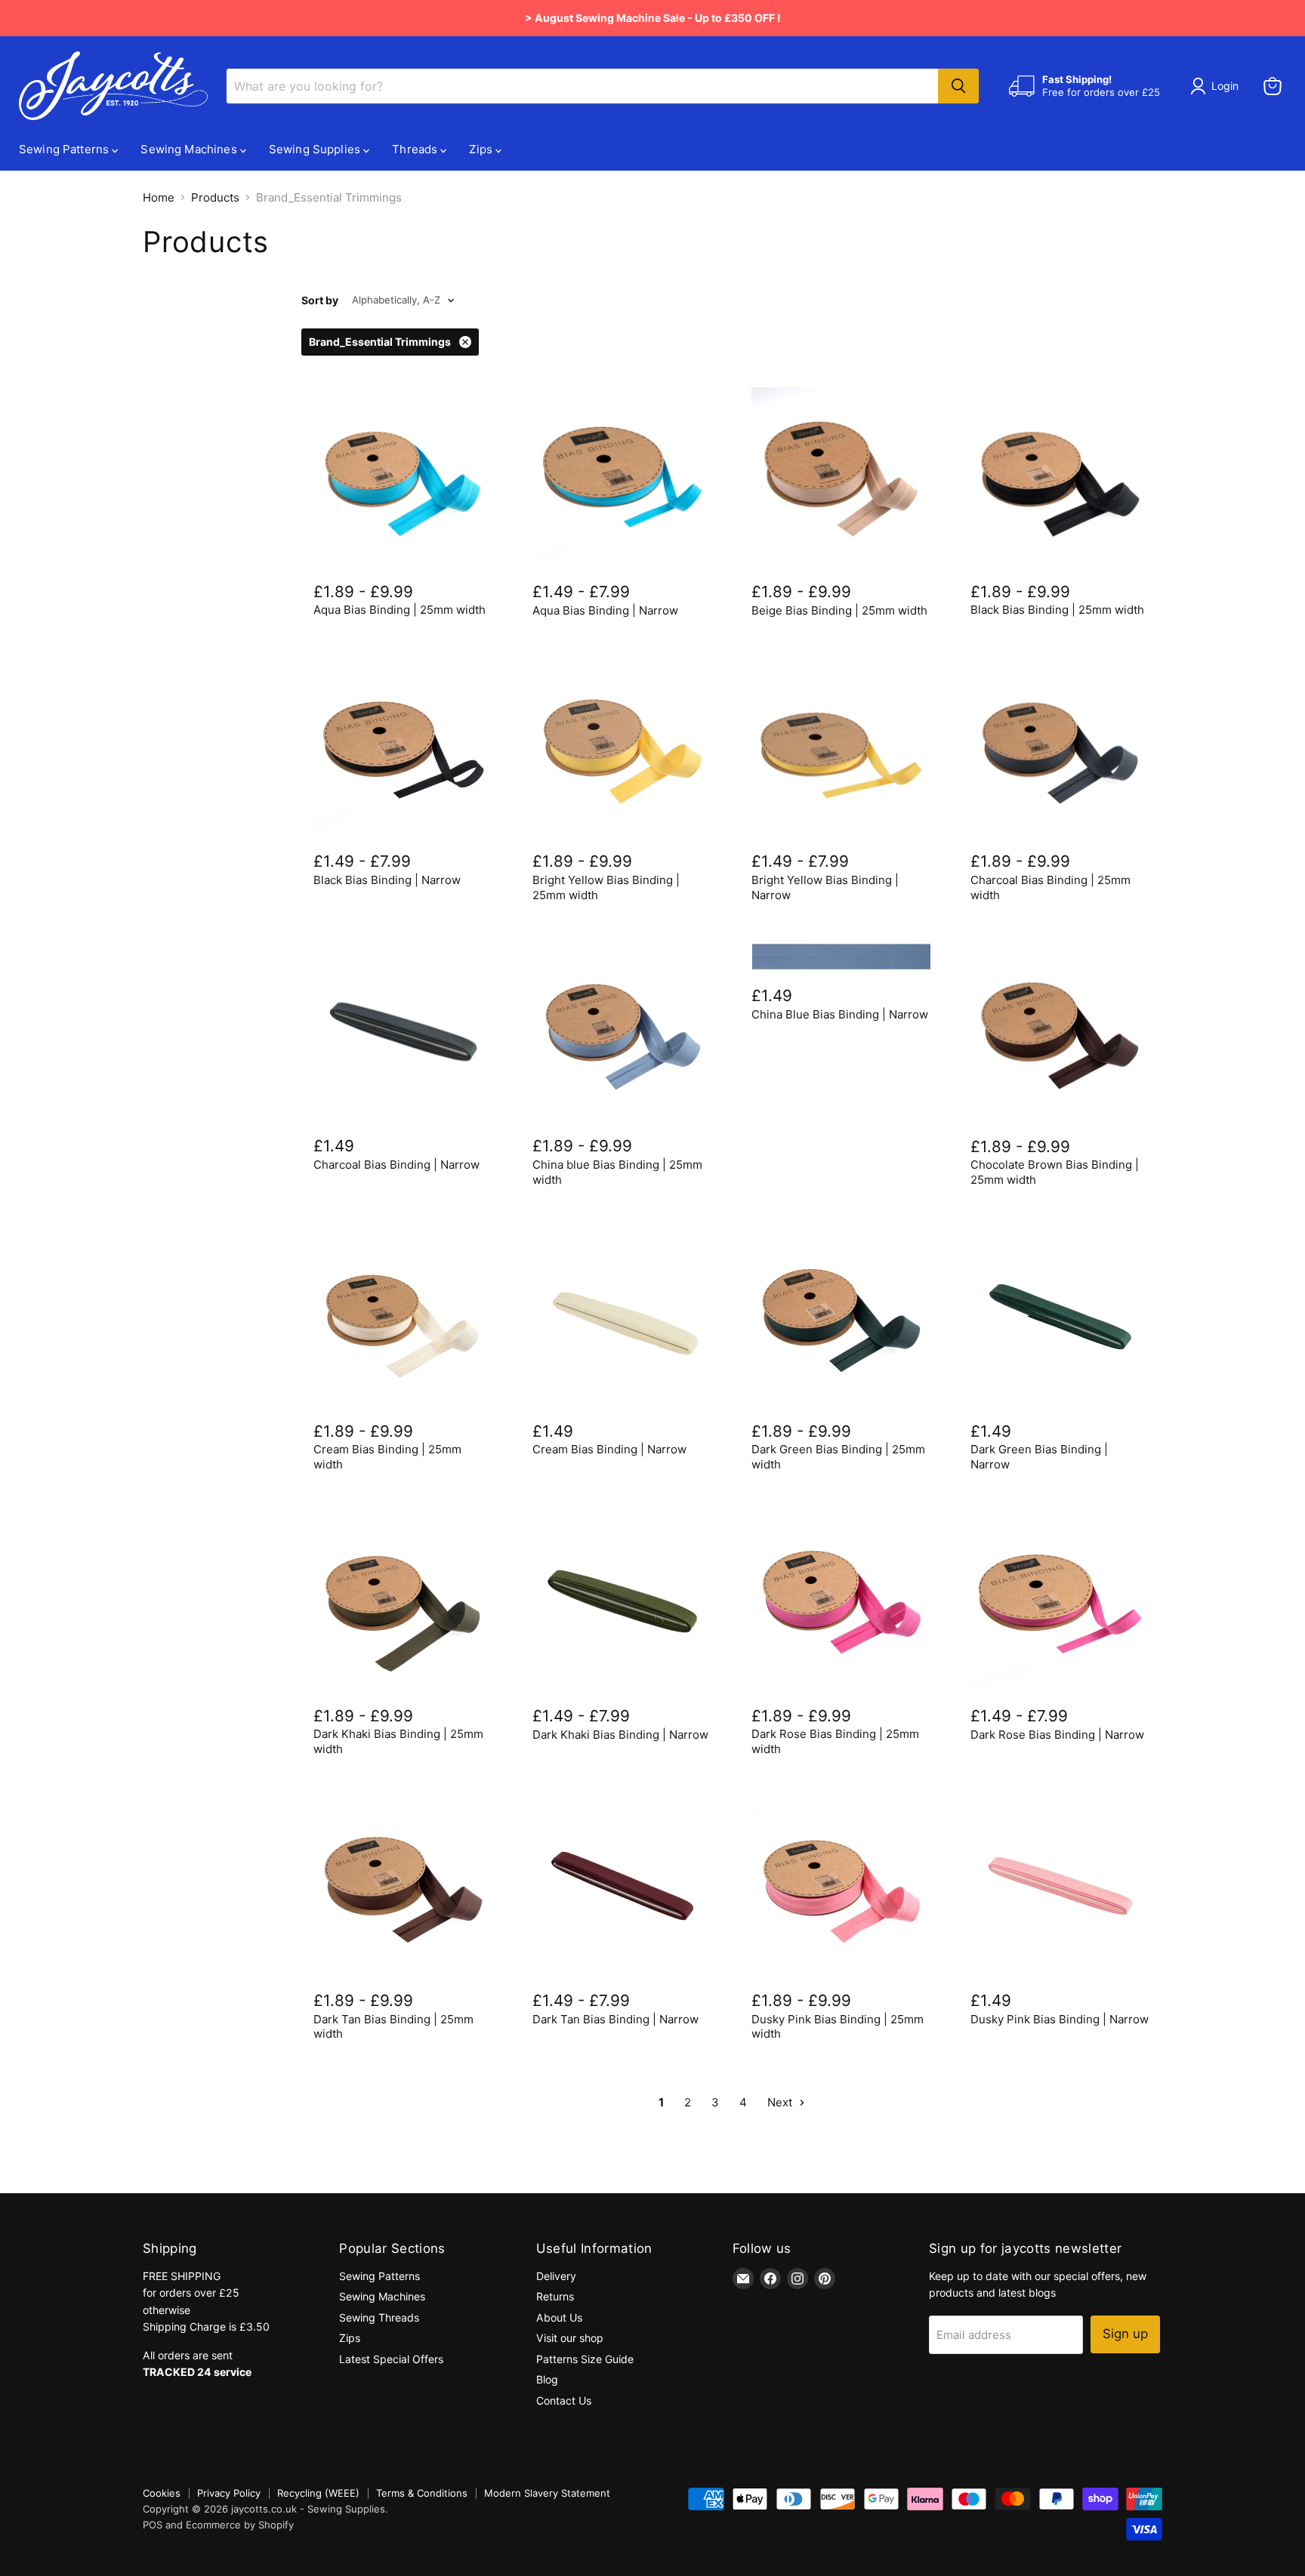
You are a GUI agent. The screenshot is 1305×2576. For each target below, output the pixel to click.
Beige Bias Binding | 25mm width (839, 610)
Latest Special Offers (391, 2359)
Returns (555, 2296)
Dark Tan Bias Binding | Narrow (615, 2019)
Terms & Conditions (422, 2493)
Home (159, 197)
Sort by (320, 300)
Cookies (162, 2493)
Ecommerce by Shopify (240, 2525)
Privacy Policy (229, 2493)
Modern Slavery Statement (547, 2493)
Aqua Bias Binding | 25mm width (400, 610)
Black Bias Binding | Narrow (387, 880)
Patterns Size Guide (585, 2359)
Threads (416, 149)
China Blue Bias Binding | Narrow (840, 1014)
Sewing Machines (190, 149)
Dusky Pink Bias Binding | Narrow (1060, 2019)
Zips (482, 149)
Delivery (556, 2276)
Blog (547, 2379)
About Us (559, 2317)
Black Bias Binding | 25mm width (1057, 610)
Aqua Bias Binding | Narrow (605, 610)
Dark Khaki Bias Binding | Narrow (620, 1735)
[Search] (958, 86)
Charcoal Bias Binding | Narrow (396, 1165)
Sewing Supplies (316, 149)
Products (215, 197)
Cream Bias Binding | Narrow (609, 1449)
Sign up (1125, 2334)
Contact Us (564, 2400)
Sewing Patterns (65, 149)
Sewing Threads (379, 2317)
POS (153, 2525)
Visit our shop (570, 2338)
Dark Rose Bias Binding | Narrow (1057, 1735)
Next (781, 2102)
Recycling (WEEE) (318, 2493)
